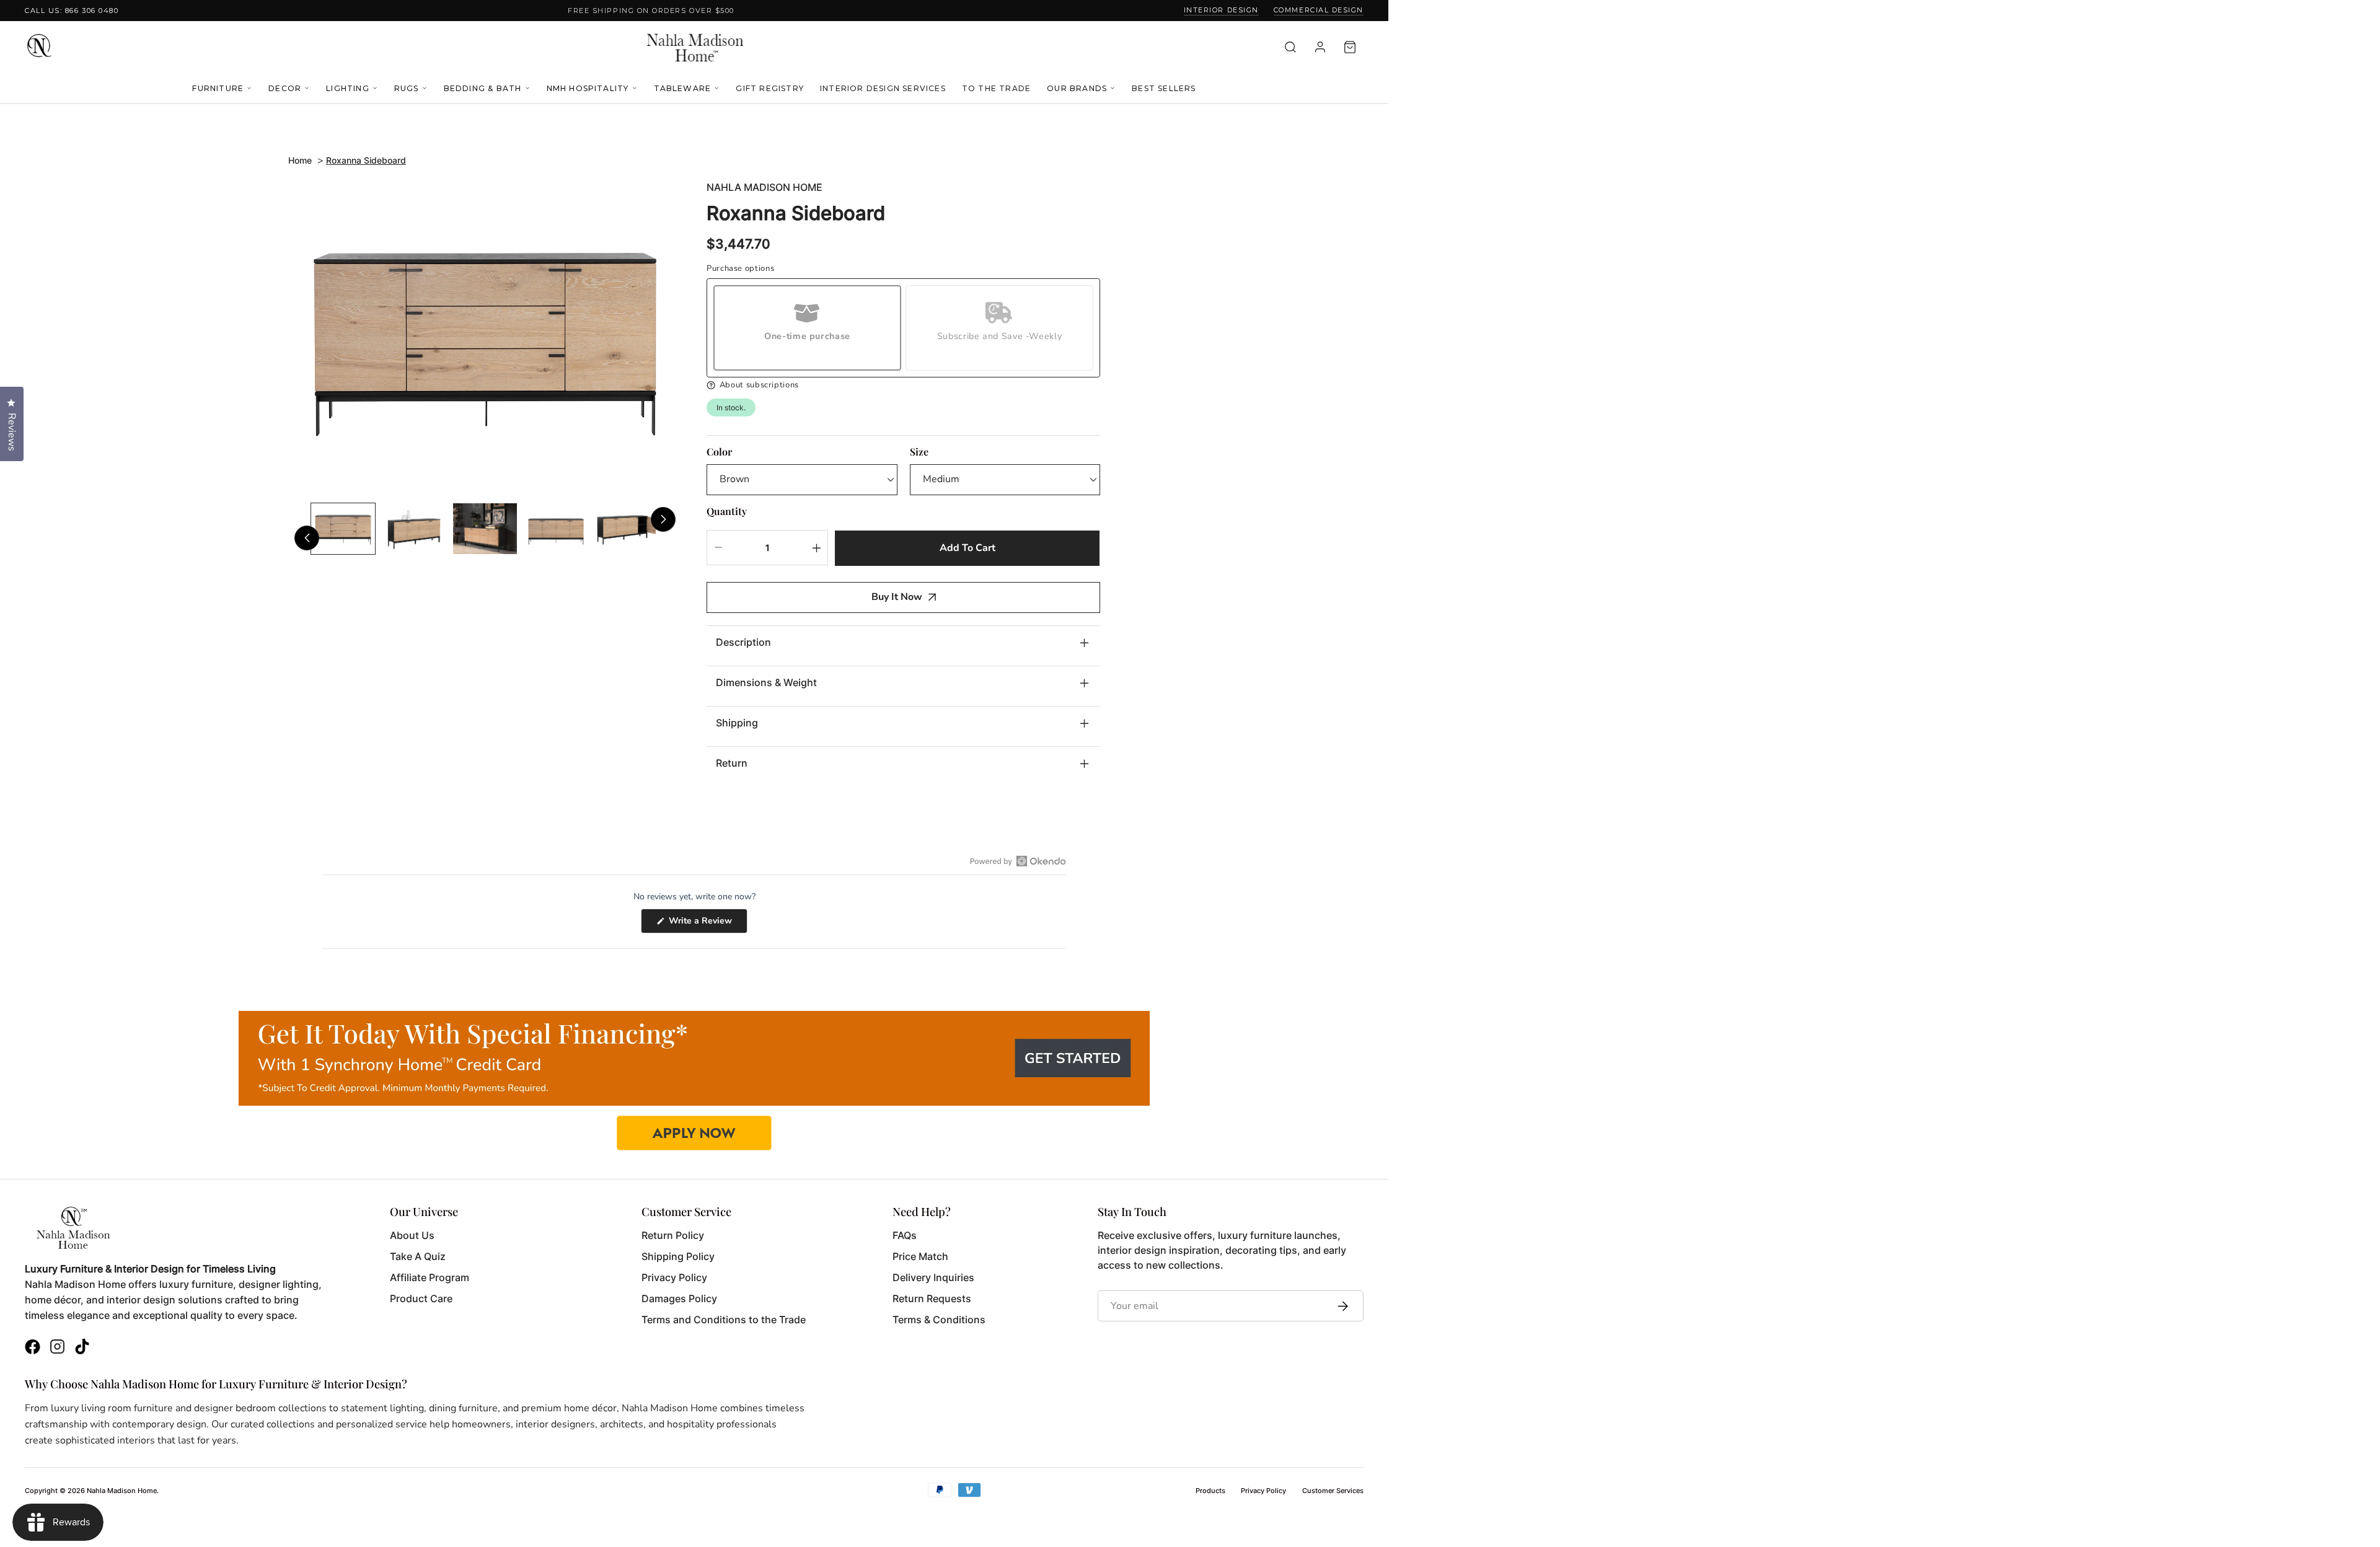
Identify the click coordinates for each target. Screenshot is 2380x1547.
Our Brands (1077, 88)
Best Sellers (1164, 88)
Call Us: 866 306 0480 (72, 11)
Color (719, 452)
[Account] (1320, 47)
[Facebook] (33, 1348)
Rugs (407, 88)
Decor (285, 88)
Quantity (727, 511)
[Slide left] (307, 538)
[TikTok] (82, 1348)
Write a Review (707, 924)
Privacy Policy (1263, 1491)
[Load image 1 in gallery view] (343, 529)
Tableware (683, 88)
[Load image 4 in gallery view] (556, 529)
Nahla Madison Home (765, 187)
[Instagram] (57, 1348)
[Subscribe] (1340, 1306)
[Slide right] (663, 519)
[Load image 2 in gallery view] (414, 529)
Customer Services (1333, 1491)
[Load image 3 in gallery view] (485, 529)
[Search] (1290, 47)
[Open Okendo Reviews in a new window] (1018, 861)
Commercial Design (1319, 10)
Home (300, 160)
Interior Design (1221, 10)
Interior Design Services (883, 88)
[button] (903, 385)
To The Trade (996, 88)
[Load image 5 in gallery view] (627, 529)
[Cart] (1350, 47)
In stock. (731, 408)
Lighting (348, 88)
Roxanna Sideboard (366, 160)
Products (1210, 1491)
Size (919, 452)
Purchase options (740, 269)
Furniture (218, 88)
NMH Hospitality (588, 88)
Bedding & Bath (483, 88)
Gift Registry (770, 88)
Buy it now (897, 597)
